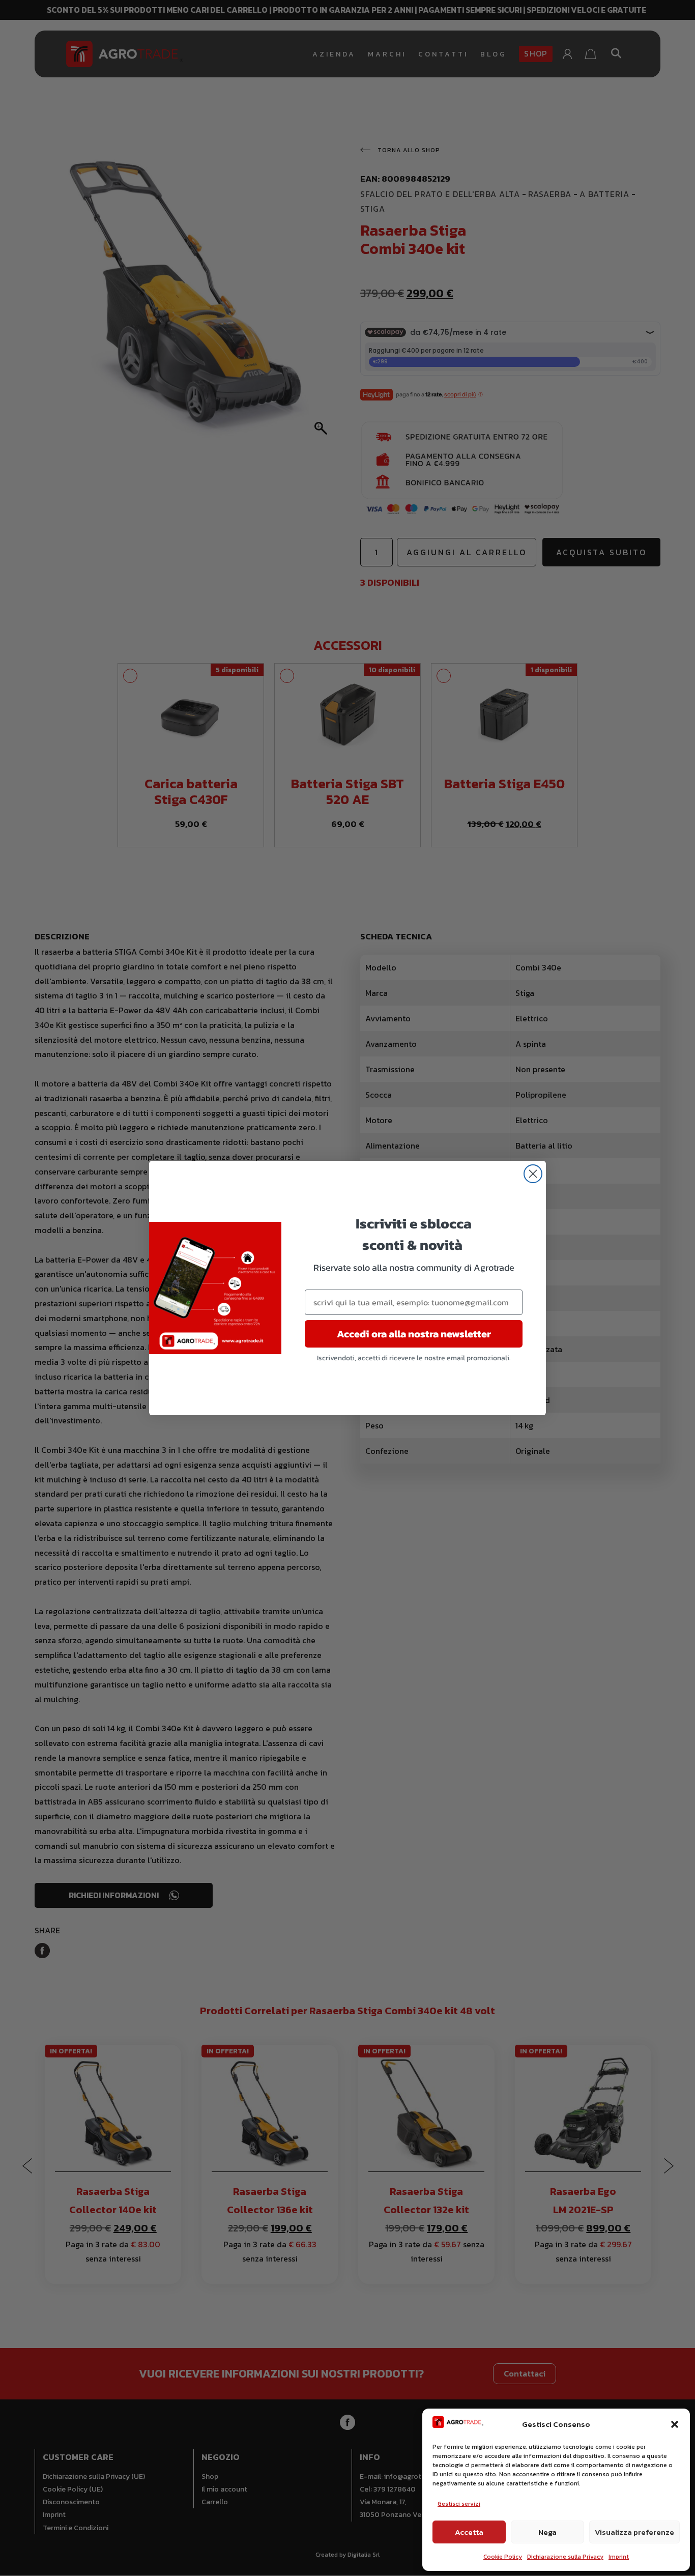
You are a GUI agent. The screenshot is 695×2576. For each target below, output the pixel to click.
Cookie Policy (503, 2557)
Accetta (469, 2532)
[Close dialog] (533, 1174)
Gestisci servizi (459, 2504)
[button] (675, 2424)
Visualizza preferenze (634, 2532)
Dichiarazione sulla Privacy (565, 2557)
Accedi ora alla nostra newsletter (414, 1334)
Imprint (619, 2557)
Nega (547, 2532)
